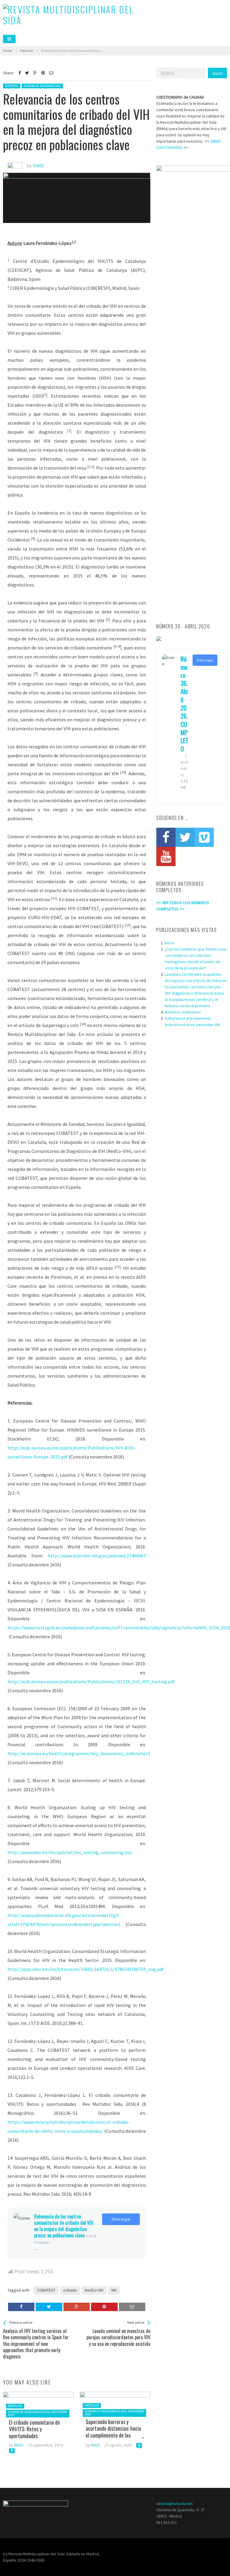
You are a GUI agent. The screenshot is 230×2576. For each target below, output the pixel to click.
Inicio (169, 943)
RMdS (19, 2445)
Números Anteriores (183, 1012)
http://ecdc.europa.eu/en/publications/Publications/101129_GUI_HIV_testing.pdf (91, 1681)
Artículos (15, 2406)
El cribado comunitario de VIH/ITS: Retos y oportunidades (34, 2429)
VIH (114, 2290)
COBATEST (46, 2290)
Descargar (121, 2219)
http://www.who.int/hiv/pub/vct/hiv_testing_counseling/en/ (70, 1852)
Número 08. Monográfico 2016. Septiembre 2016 (38, 2413)
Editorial (12, 86)
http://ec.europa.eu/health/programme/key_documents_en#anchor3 (79, 1753)
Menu (9, 39)
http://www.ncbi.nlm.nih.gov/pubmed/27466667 (97, 1556)
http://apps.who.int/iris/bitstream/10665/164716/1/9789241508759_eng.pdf (86, 1969)
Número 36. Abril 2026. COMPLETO (184, 703)
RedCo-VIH (94, 2290)
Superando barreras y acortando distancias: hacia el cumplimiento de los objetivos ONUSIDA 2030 (113, 2432)
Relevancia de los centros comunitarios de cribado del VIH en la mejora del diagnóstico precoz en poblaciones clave (64, 2226)
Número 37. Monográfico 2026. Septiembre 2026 (114, 2413)
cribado (70, 2290)
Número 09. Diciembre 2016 (42, 86)
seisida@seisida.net (174, 2503)
